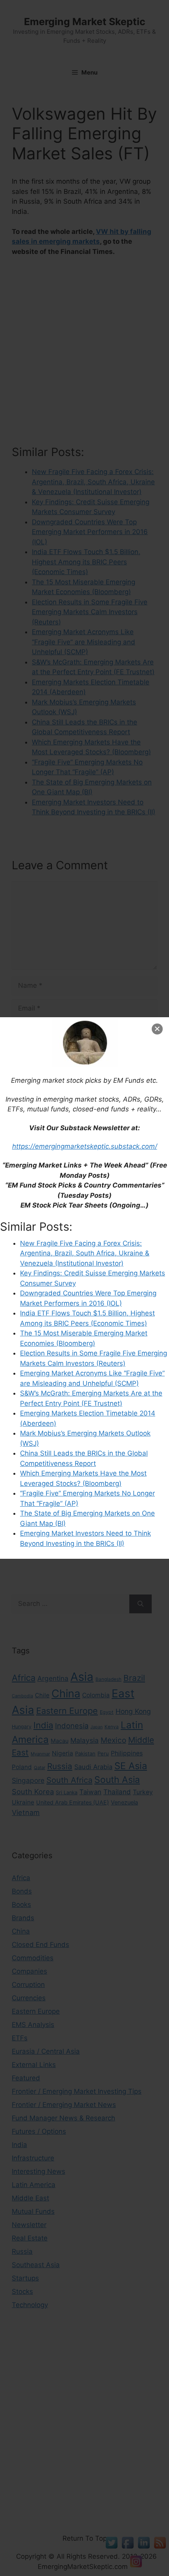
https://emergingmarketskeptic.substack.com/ (85, 1146)
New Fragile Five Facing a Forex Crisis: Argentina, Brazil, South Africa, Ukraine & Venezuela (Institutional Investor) (85, 1253)
